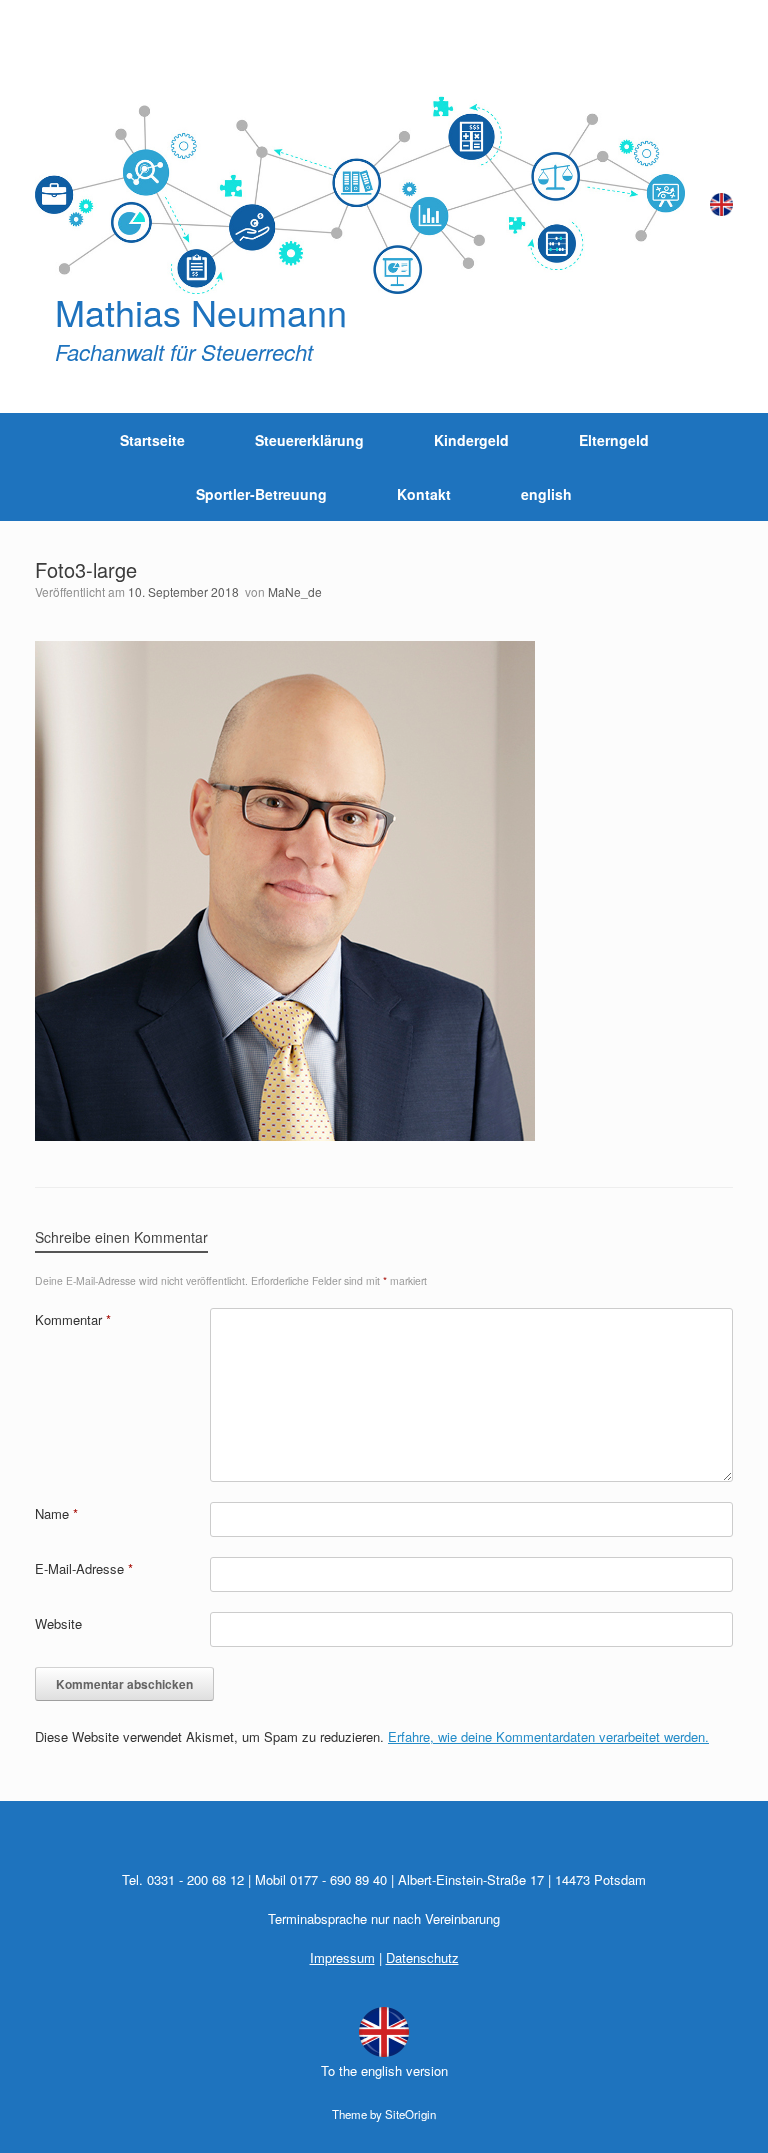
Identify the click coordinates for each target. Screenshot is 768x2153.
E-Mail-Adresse (84, 1568)
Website (58, 1623)
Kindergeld (471, 440)
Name (56, 1513)
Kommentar (73, 1319)
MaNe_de (295, 591)
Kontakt (424, 494)
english (546, 494)
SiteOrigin (410, 2114)
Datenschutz (422, 1957)
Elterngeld (614, 440)
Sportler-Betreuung (261, 494)
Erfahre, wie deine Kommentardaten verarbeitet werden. (548, 1736)
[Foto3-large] (285, 1135)
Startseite (152, 440)
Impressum (342, 1957)
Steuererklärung (309, 440)
